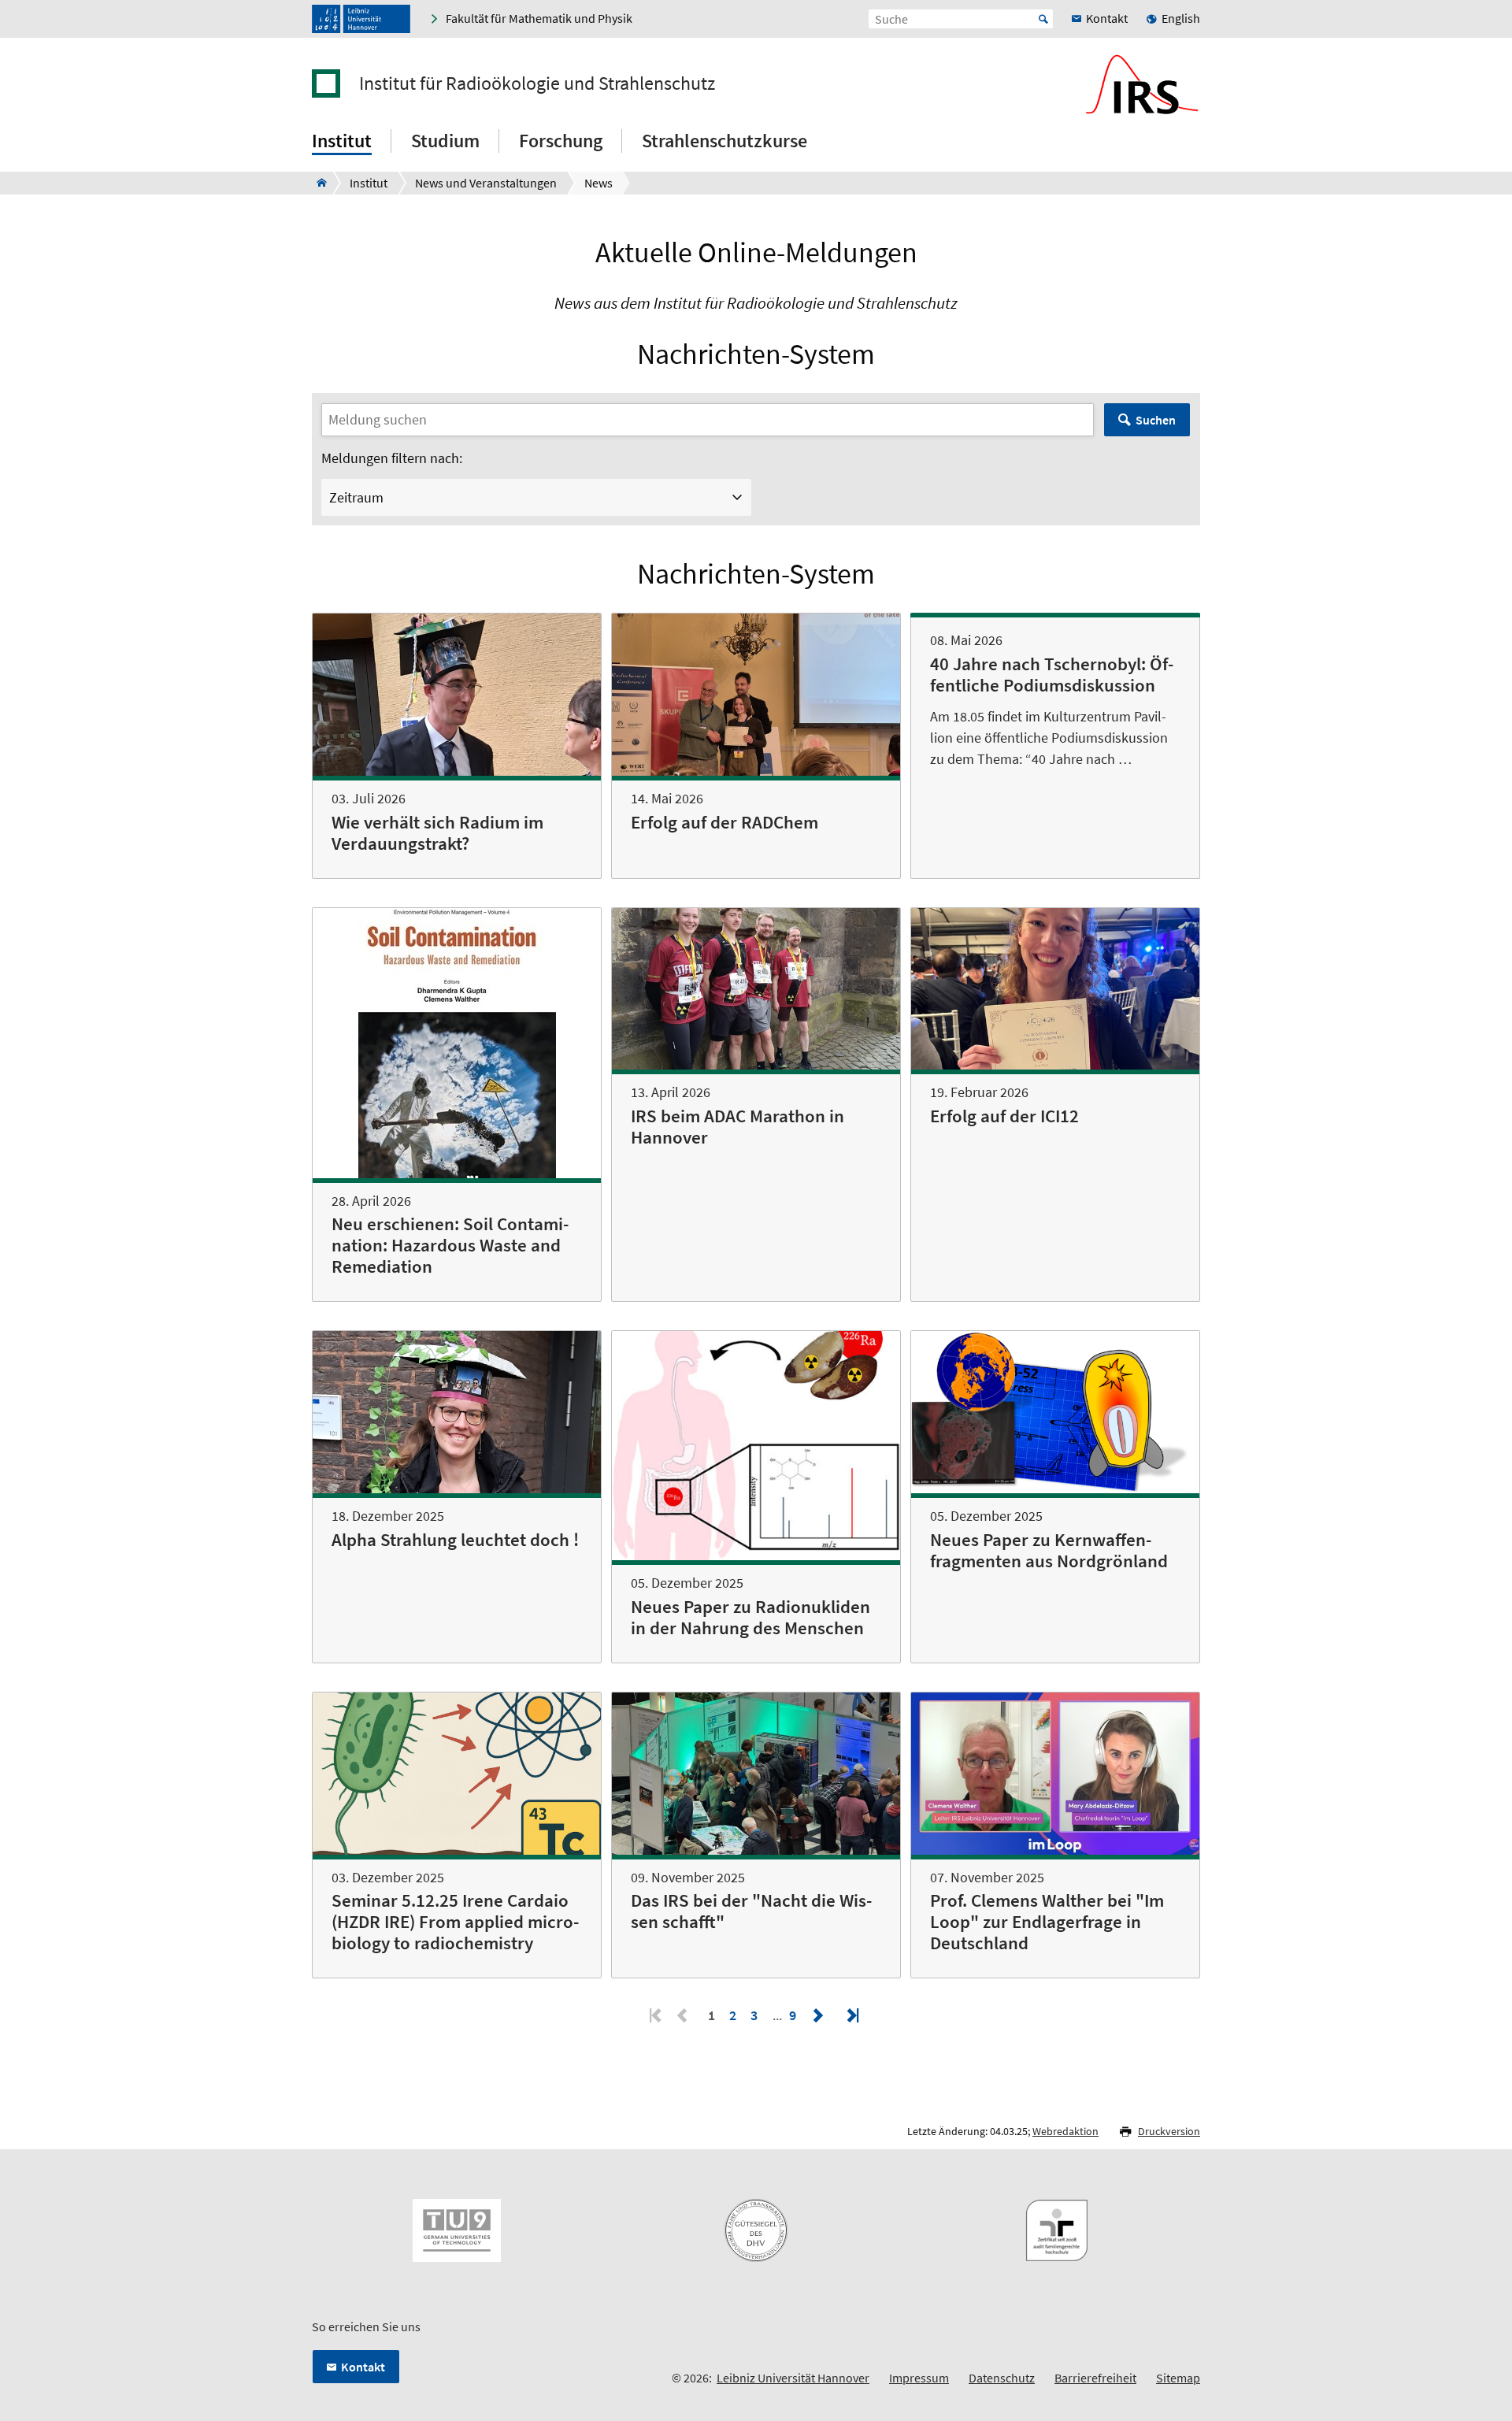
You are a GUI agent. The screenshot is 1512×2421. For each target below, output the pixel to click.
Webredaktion (1065, 2131)
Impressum (919, 2378)
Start (1043, 19)
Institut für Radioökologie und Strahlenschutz (537, 83)
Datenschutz (1002, 2378)
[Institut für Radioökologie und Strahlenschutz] (317, 183)
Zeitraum (356, 497)
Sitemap (1178, 2378)
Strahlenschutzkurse (724, 141)
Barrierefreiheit (1095, 2378)
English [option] (1181, 18)
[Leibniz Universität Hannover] (361, 19)
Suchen (1156, 420)
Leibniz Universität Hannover (793, 2378)
